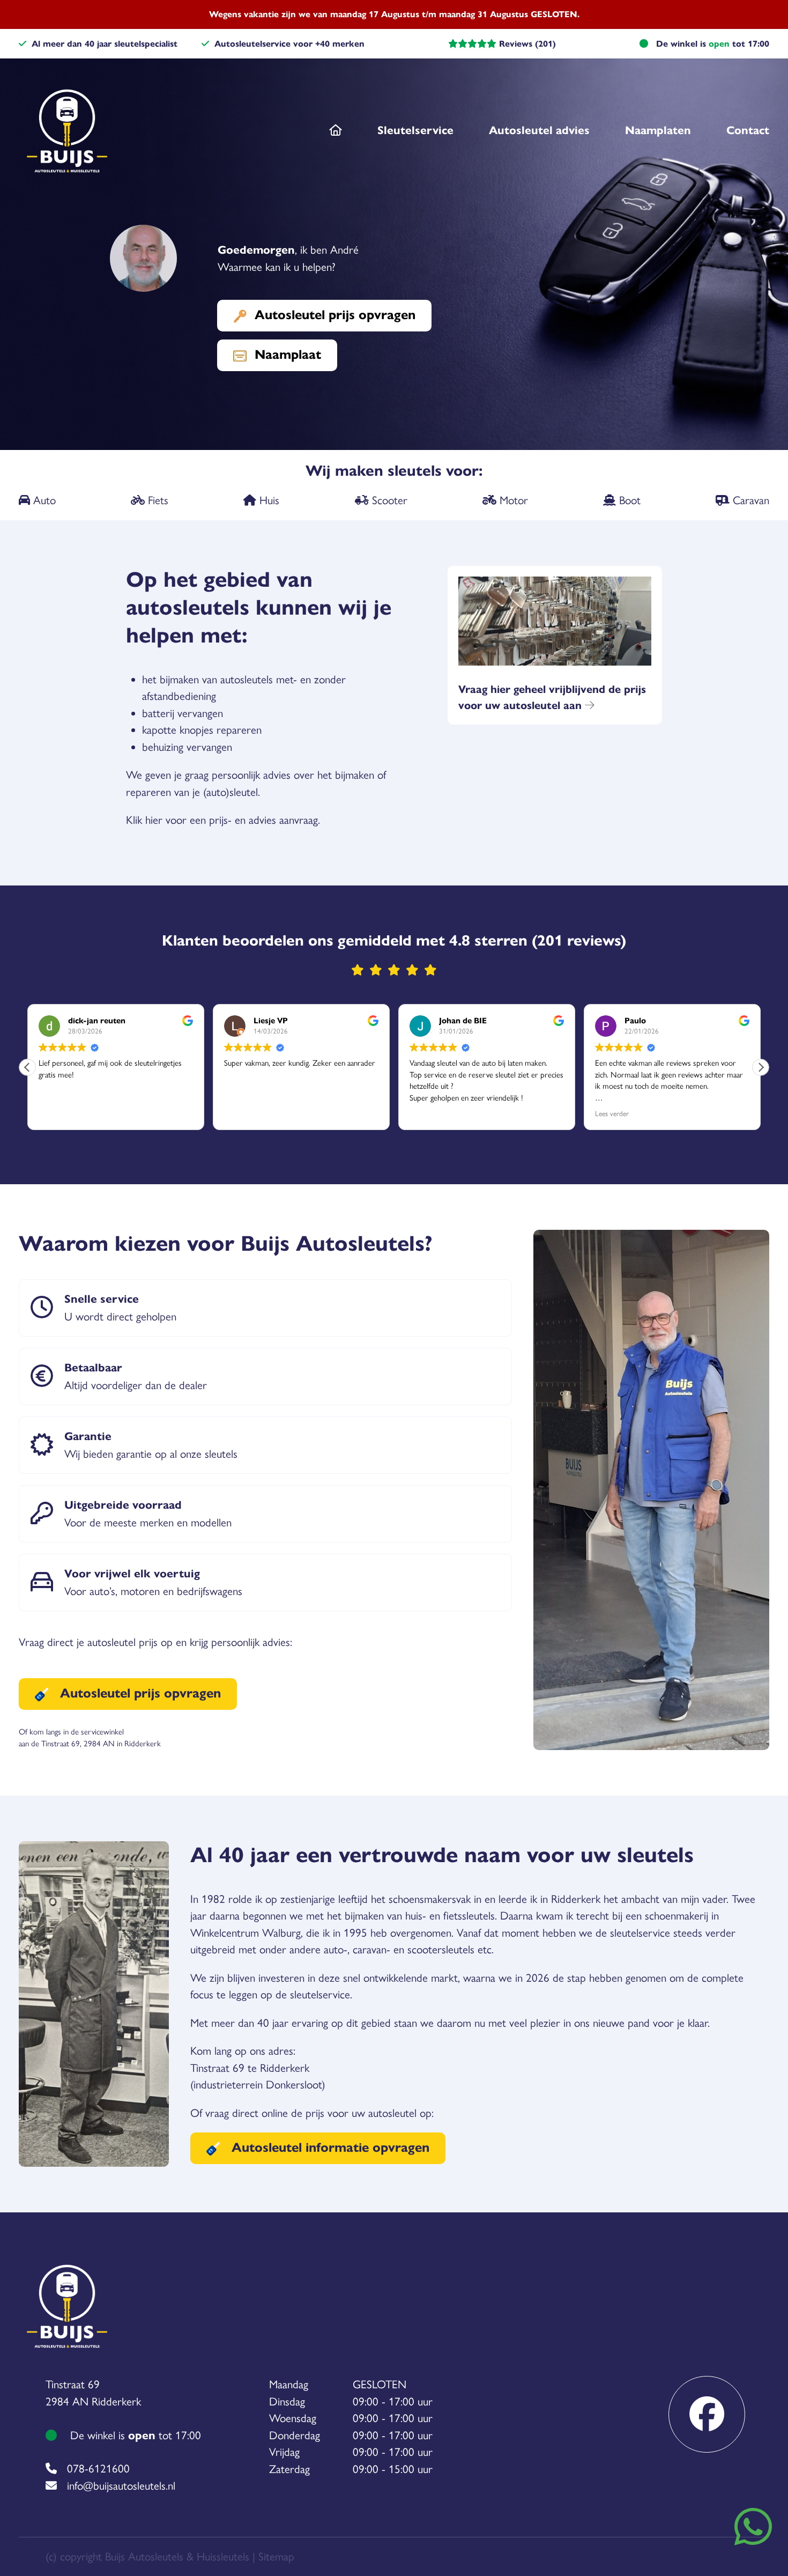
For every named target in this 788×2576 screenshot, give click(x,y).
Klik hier (144, 820)
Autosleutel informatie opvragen (329, 2147)
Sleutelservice (415, 130)
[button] (761, 1067)
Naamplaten (658, 130)
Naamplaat (288, 355)
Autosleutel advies (539, 130)
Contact (748, 130)
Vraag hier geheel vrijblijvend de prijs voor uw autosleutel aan (552, 697)
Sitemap (276, 2556)
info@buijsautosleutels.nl (121, 2486)
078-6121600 (98, 2468)
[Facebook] (707, 2414)
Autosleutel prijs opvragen (335, 315)
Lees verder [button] (612, 1113)
